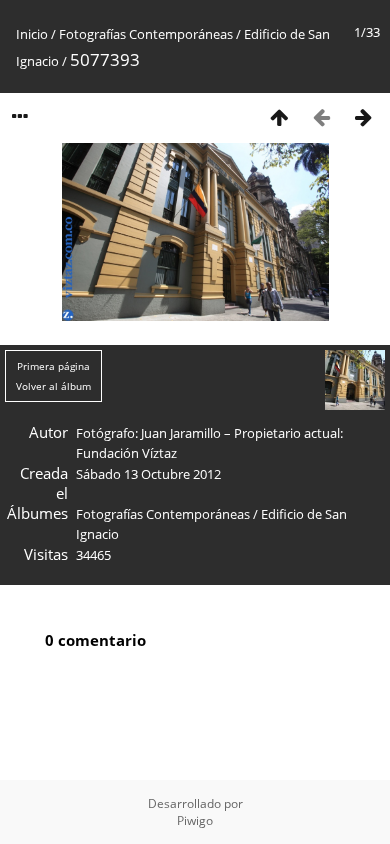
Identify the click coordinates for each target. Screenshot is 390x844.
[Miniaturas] (279, 116)
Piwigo (195, 820)
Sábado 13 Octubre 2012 (148, 474)
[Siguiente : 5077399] (363, 116)
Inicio (32, 34)
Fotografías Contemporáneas (146, 34)
